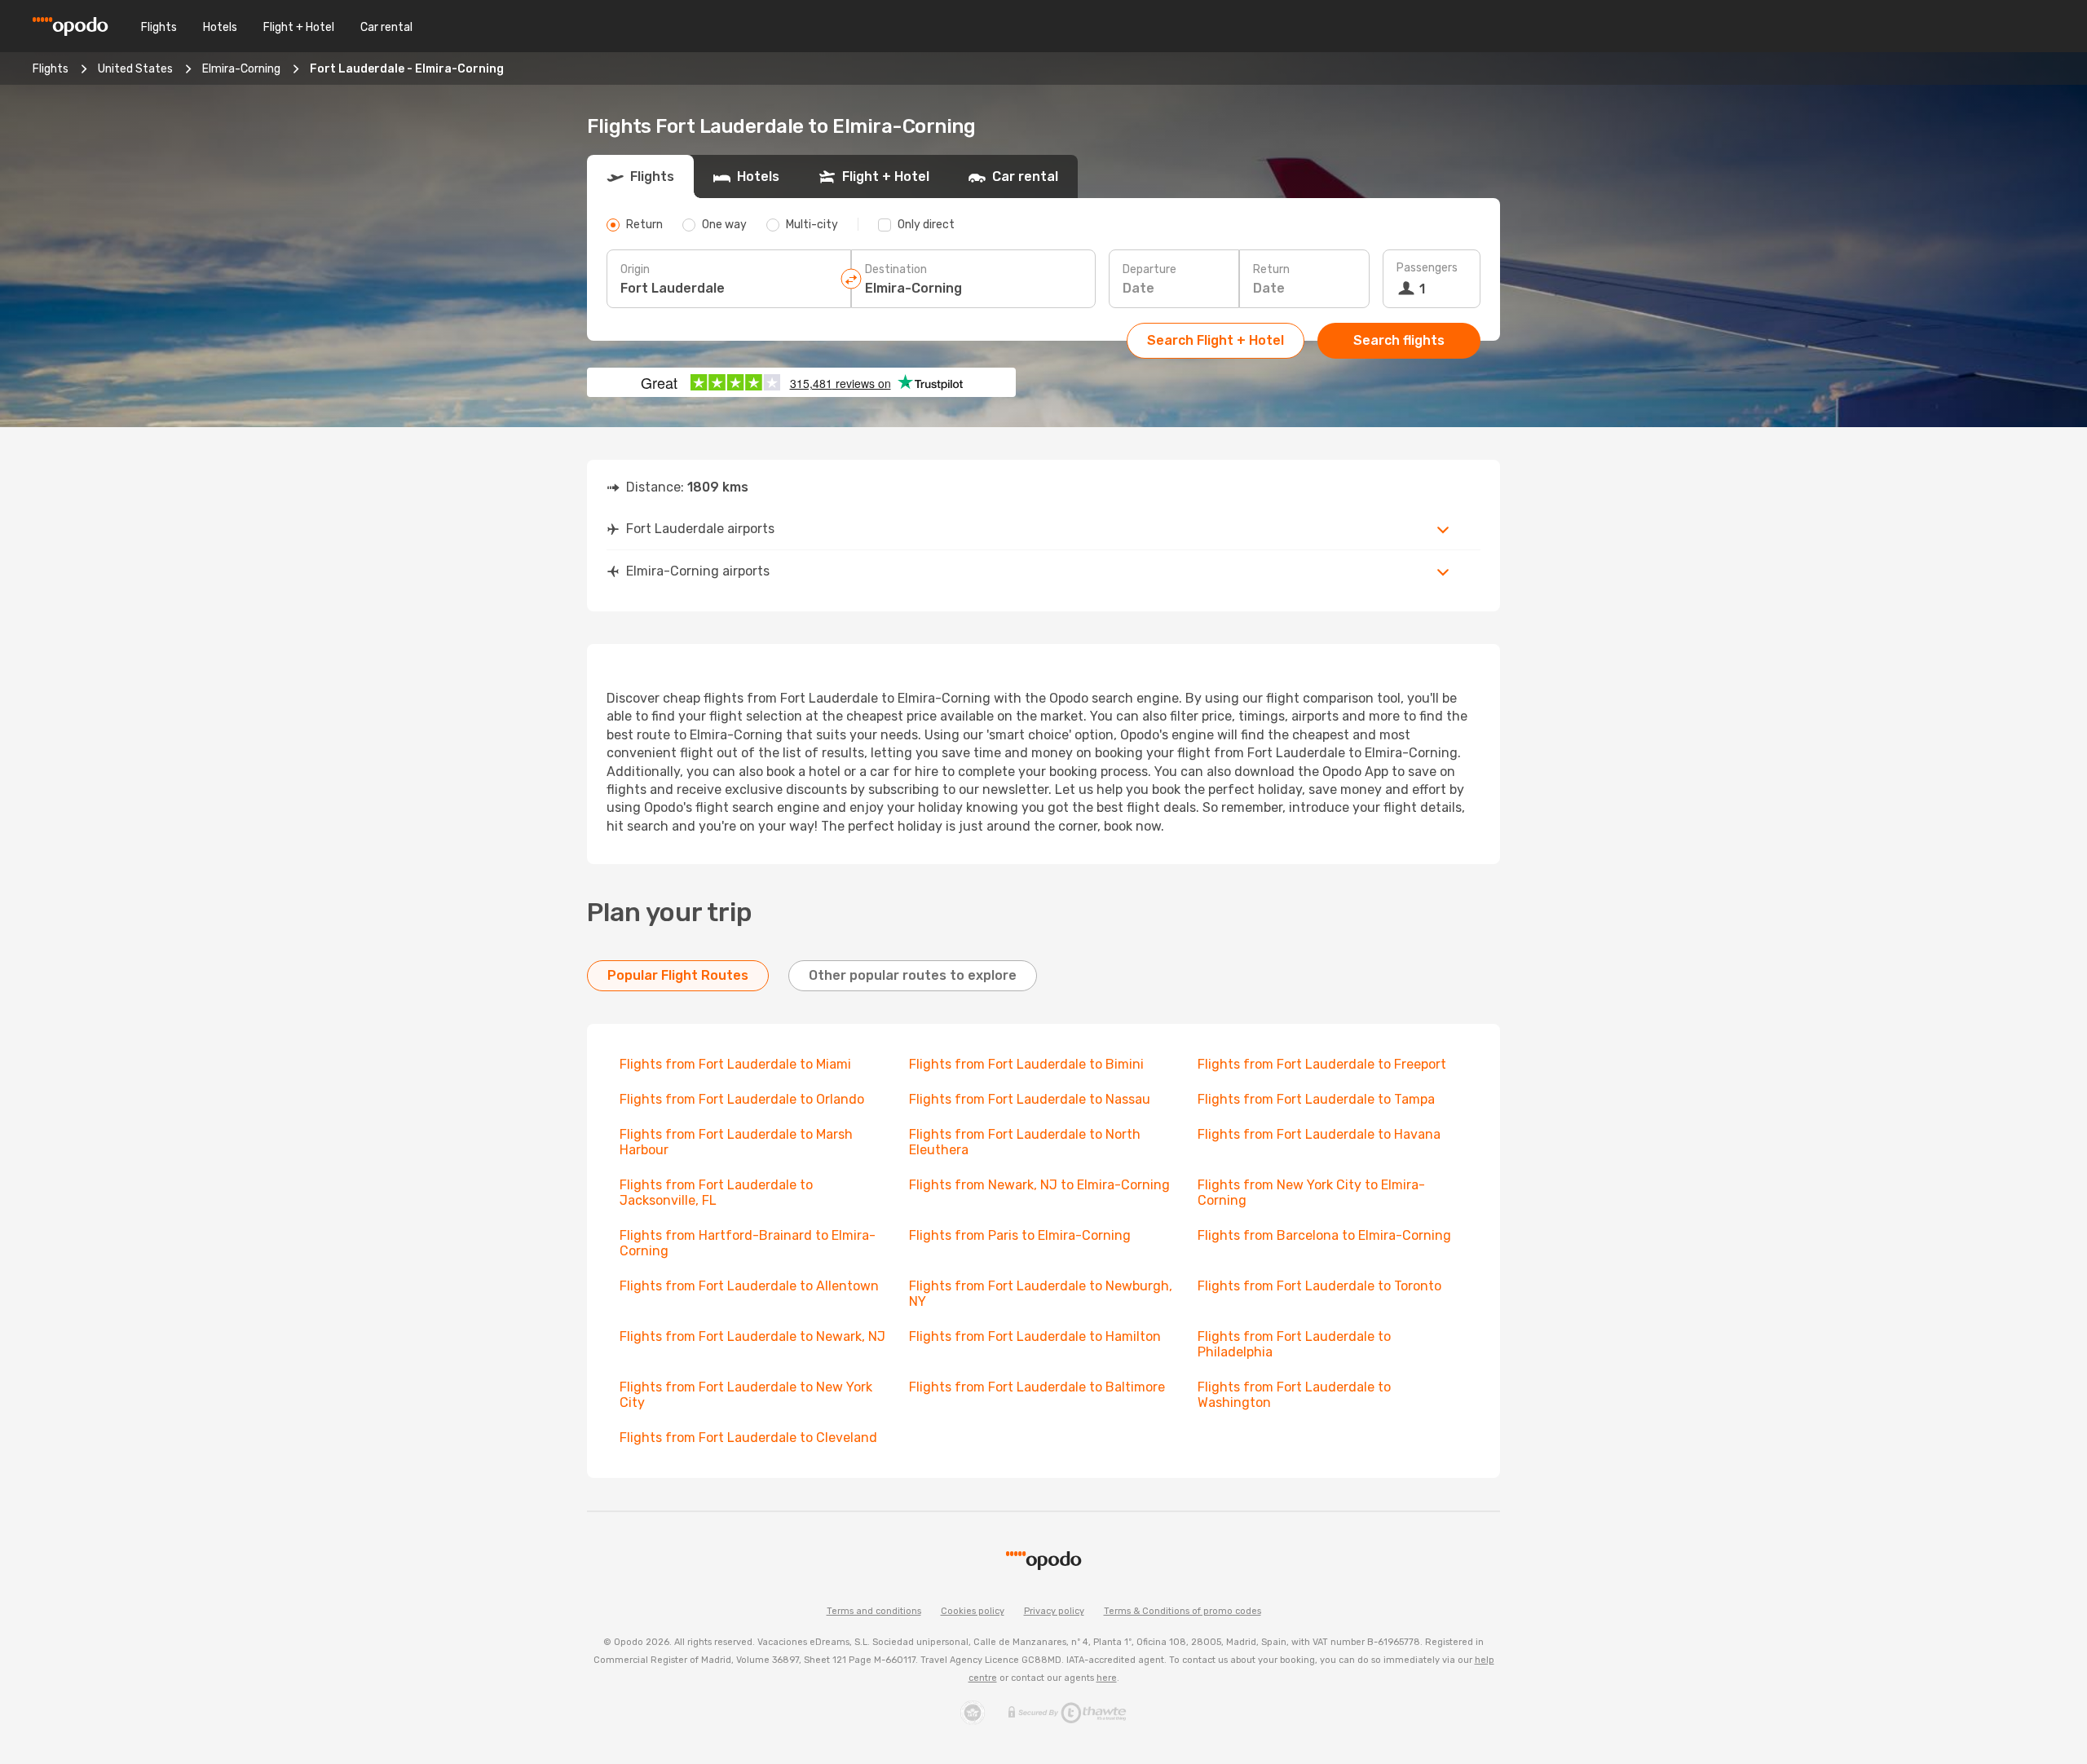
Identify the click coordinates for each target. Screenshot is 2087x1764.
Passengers (1427, 268)
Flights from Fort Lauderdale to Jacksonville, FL (716, 1193)
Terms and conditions (874, 1611)
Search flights (1399, 340)
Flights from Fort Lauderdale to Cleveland (748, 1438)
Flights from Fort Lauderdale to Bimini (1026, 1064)
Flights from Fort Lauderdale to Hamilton (1035, 1336)
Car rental (386, 27)
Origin (635, 269)
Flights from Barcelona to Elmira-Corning (1324, 1235)
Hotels (220, 27)
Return (1271, 269)
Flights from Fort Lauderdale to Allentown (749, 1286)
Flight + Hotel (299, 27)
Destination (896, 269)
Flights (159, 27)
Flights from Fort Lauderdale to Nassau (1030, 1099)
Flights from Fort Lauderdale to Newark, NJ (752, 1336)
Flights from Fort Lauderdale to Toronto (1319, 1286)
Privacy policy (1054, 1611)
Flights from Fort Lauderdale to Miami (735, 1064)
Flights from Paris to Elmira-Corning (1020, 1235)
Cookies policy (973, 1611)
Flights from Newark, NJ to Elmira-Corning (1039, 1185)
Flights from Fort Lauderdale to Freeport (1322, 1064)
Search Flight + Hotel (1216, 340)
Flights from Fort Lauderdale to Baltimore (1037, 1387)
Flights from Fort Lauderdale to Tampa (1316, 1099)
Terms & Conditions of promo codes (1182, 1611)
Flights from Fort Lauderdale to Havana (1319, 1134)
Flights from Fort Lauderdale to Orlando (742, 1099)
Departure (1149, 269)
